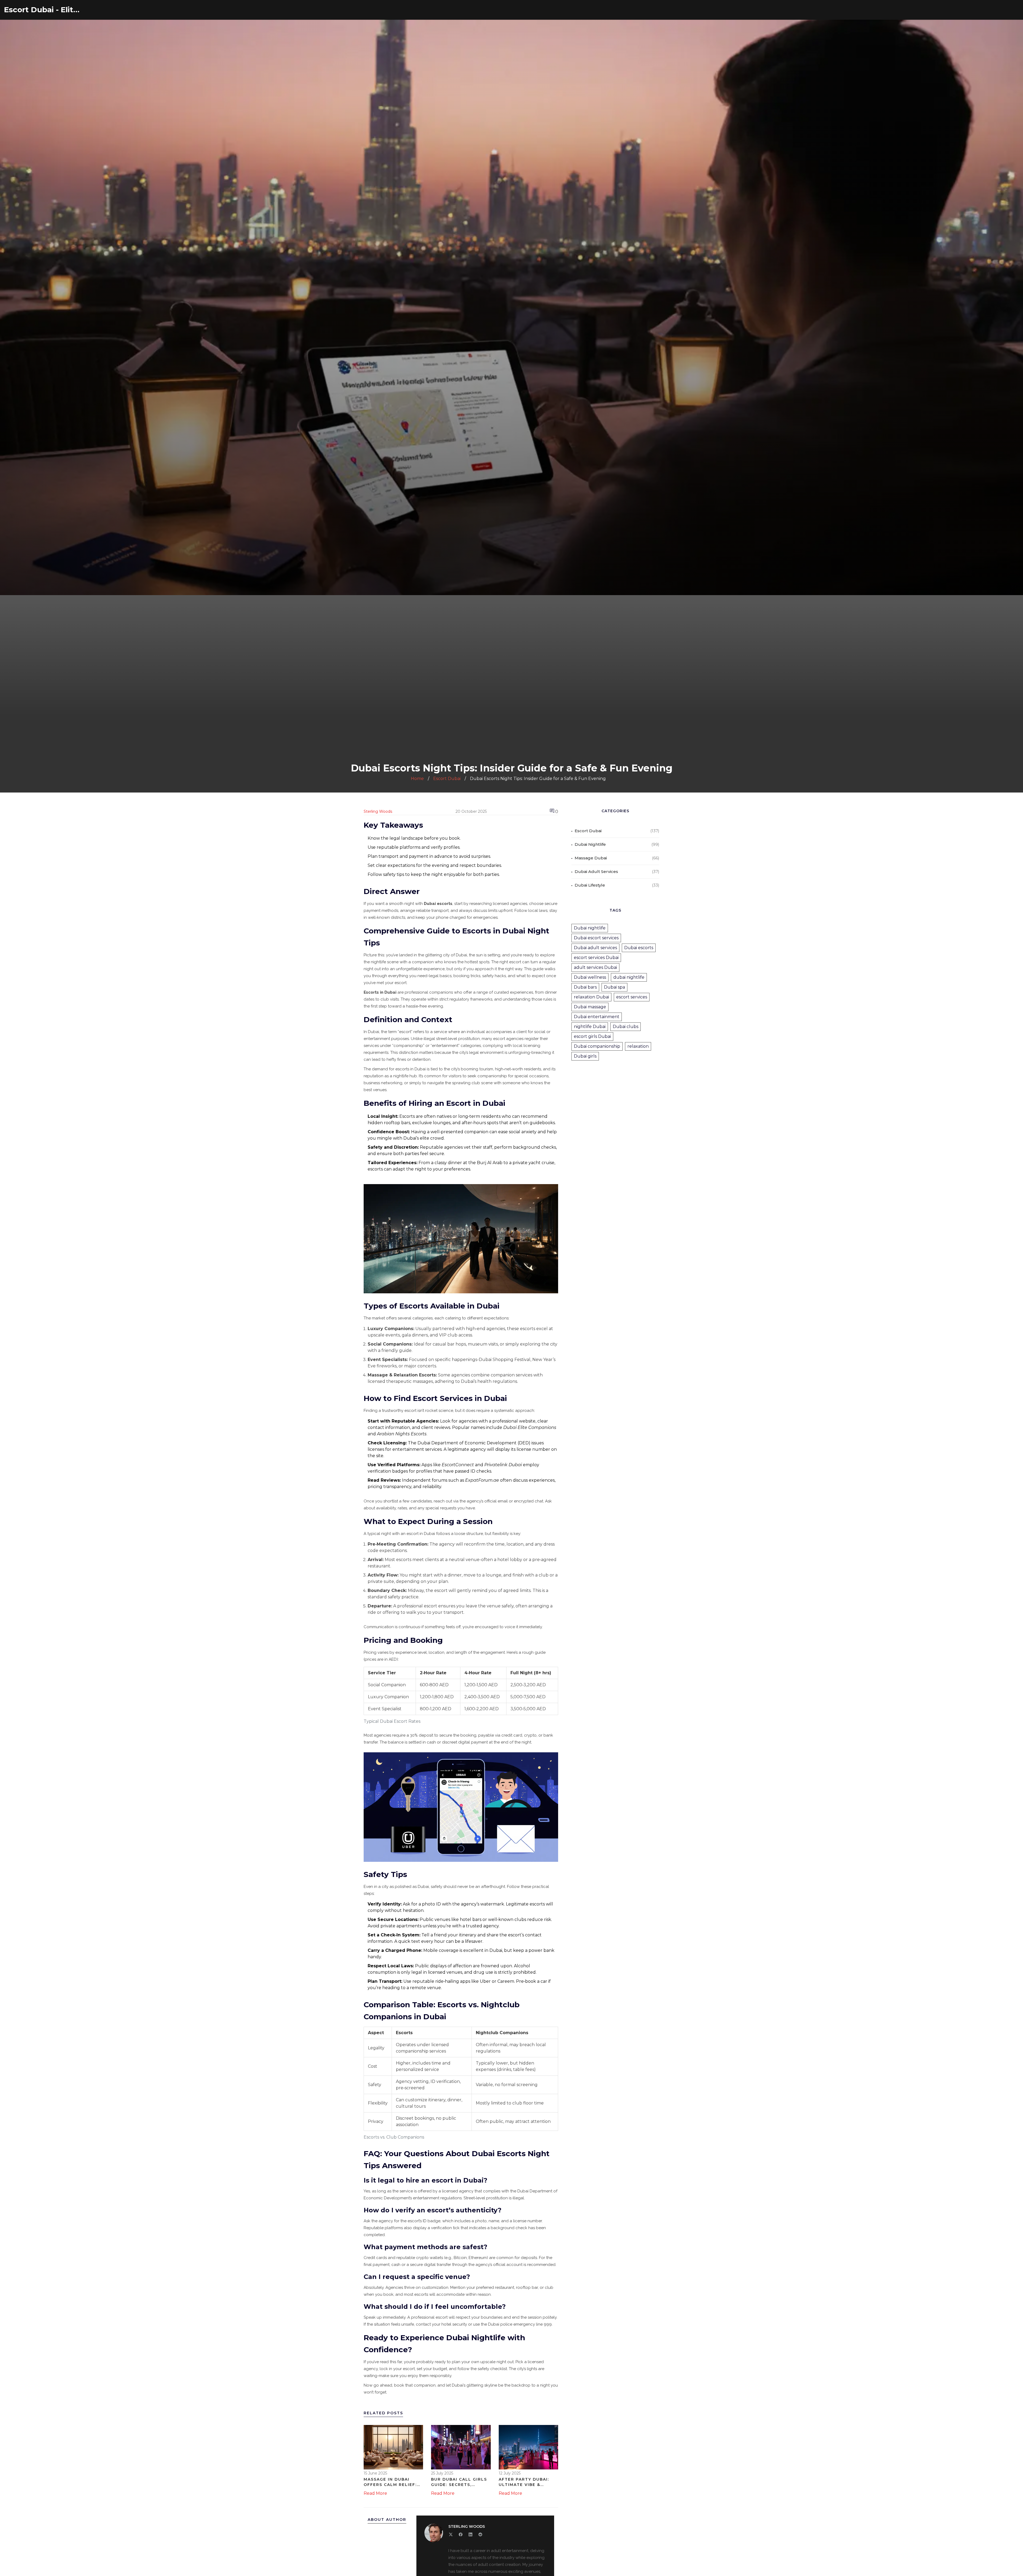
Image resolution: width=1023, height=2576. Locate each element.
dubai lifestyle (590, 885)
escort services (632, 997)
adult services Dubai (595, 967)
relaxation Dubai (591, 997)
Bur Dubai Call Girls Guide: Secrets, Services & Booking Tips (459, 2482)
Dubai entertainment (597, 1017)
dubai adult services (596, 871)
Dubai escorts (639, 948)
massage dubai (591, 858)
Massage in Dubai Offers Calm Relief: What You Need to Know (390, 2482)
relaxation (638, 1046)
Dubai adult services (595, 948)
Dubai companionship (597, 1046)
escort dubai (588, 831)
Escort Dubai (447, 779)
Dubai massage (590, 1007)
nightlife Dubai (590, 1027)
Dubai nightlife (590, 928)
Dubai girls (585, 1056)
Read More (375, 2493)
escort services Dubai (596, 958)
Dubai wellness (590, 977)
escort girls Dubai (592, 1036)
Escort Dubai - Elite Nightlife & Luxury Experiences (44, 10)
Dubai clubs (626, 1027)
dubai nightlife (590, 844)
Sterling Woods (378, 811)
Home (417, 779)
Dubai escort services (596, 938)
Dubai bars (585, 987)
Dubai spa (614, 987)
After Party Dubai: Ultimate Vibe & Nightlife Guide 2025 (526, 2482)
